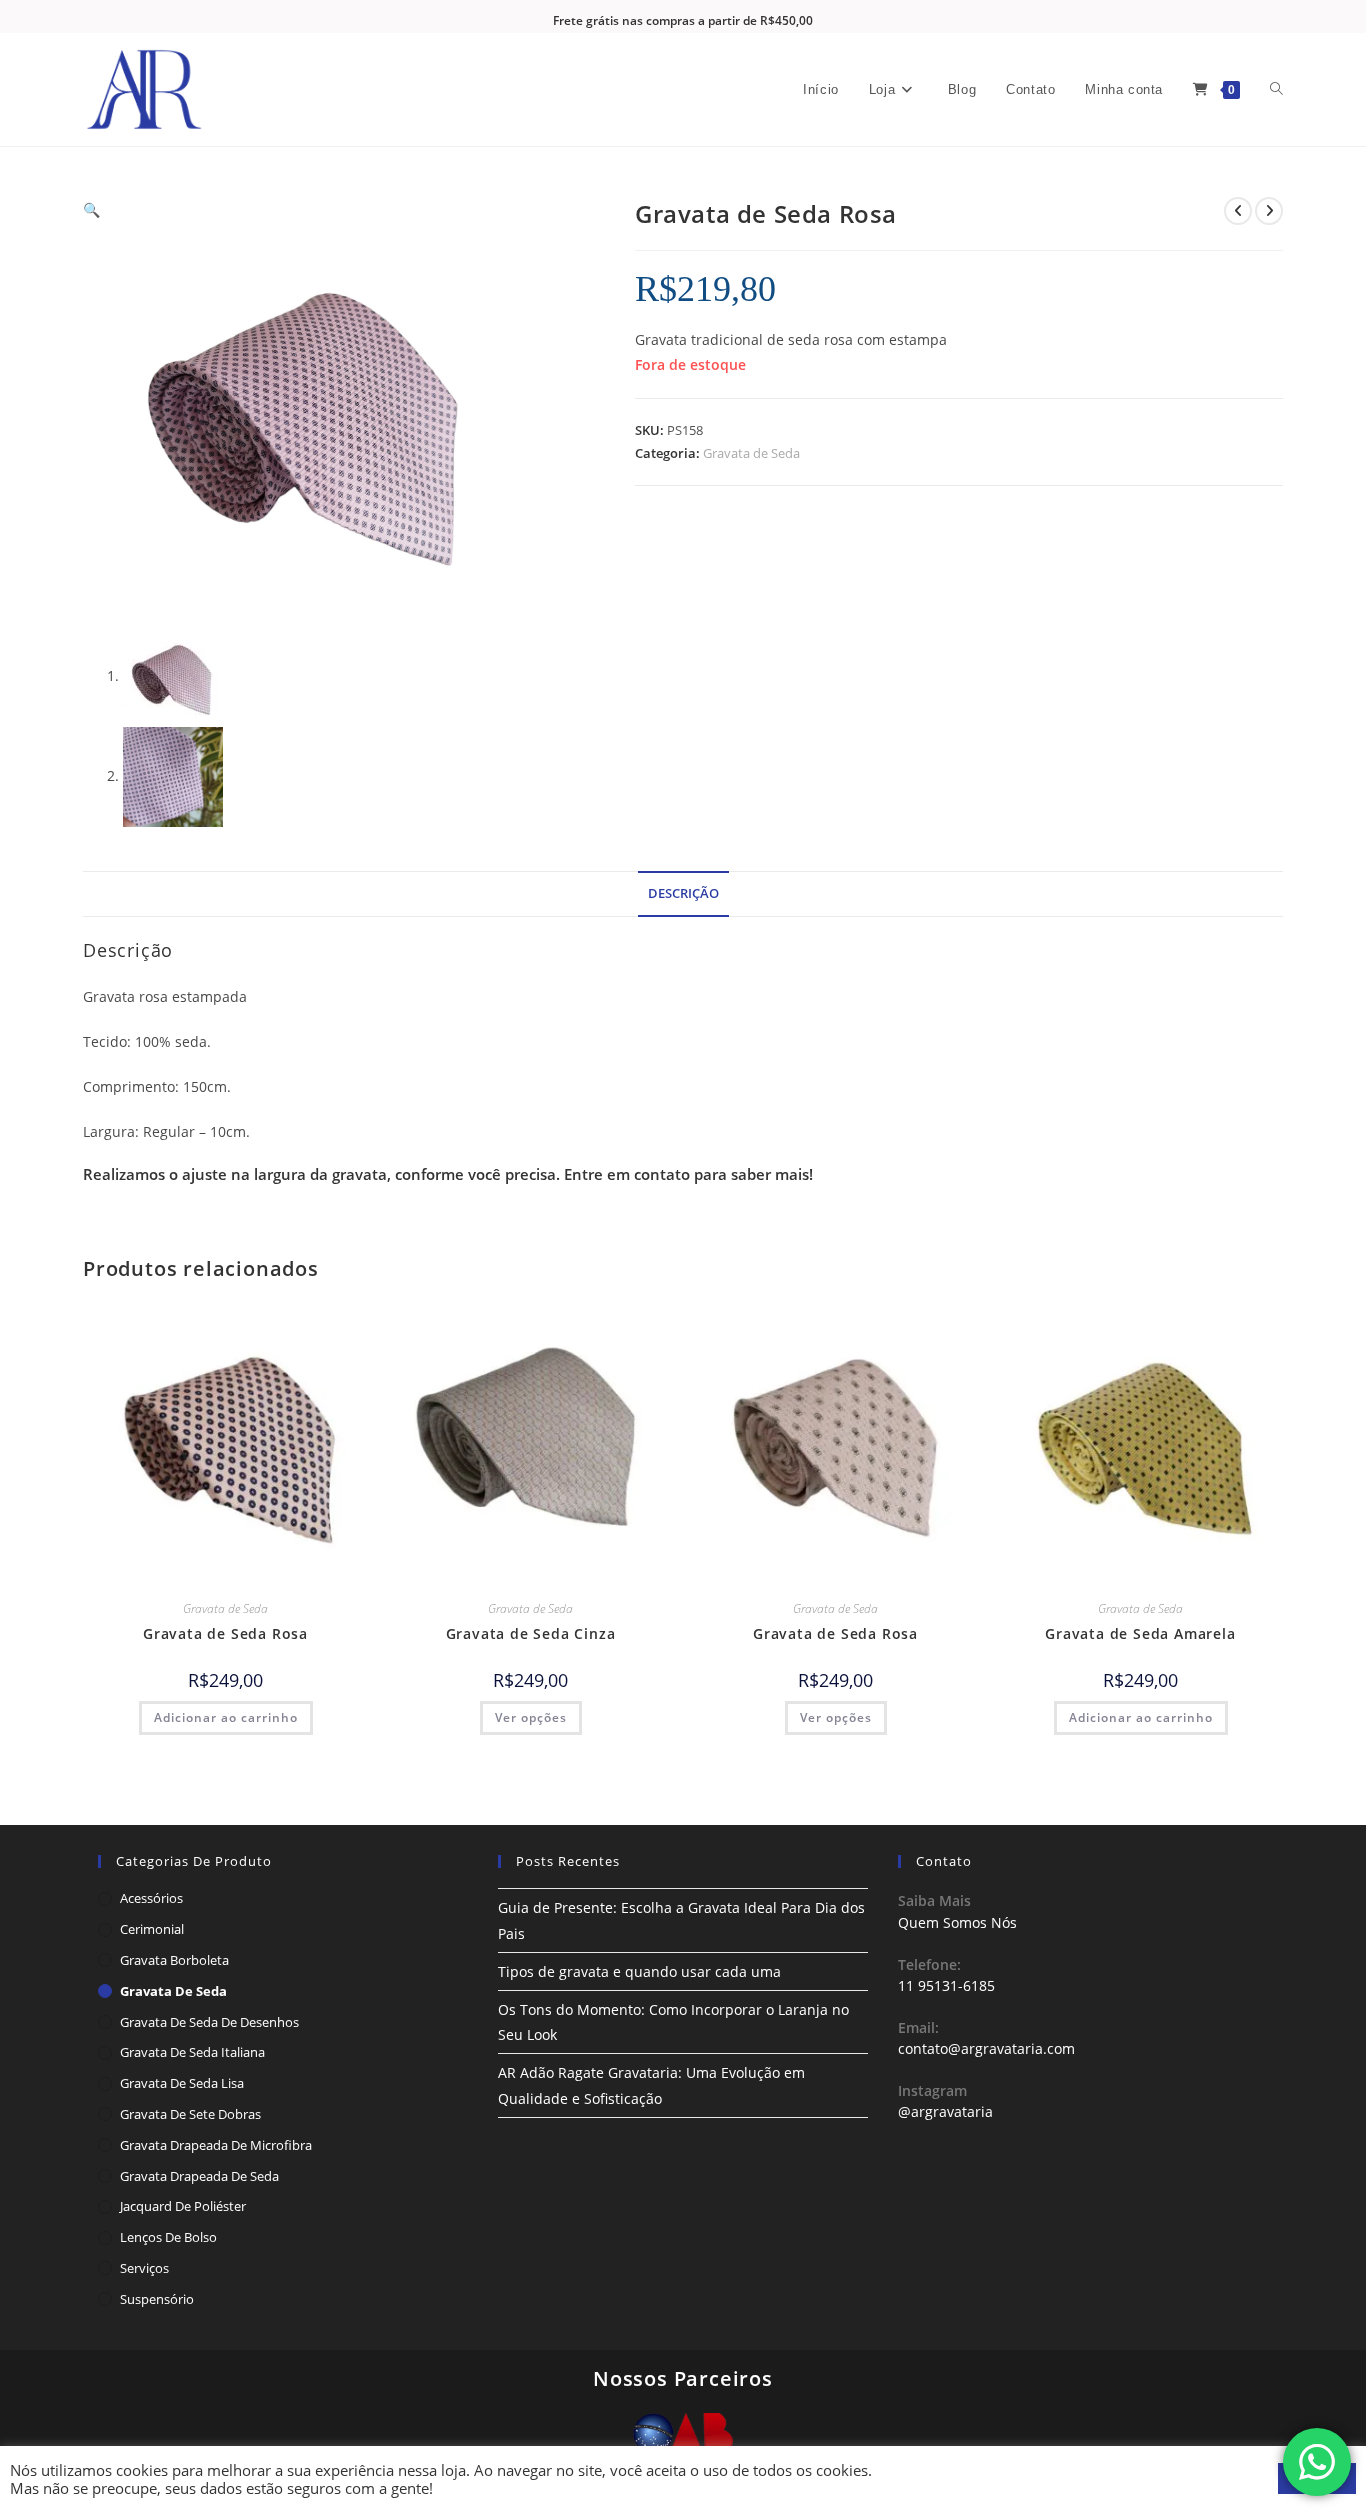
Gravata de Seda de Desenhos (209, 2022)
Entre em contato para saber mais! (688, 1174)
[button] (91, 209)
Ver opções (531, 1717)
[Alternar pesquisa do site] (1276, 90)
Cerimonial (152, 1929)
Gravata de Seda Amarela (1140, 1633)
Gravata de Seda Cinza (531, 1633)
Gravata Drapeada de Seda (199, 2176)
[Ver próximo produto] (1269, 211)
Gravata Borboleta (174, 1960)
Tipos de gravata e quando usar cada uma (639, 1971)
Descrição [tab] (683, 893)
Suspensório (157, 2299)
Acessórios (151, 1898)
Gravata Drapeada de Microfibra (216, 2145)
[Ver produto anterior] (1238, 211)
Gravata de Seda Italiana (192, 2052)
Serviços (144, 2268)
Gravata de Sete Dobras (190, 2114)
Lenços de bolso (168, 2237)
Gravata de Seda (751, 453)
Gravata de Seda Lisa (182, 2083)
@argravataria (945, 2111)
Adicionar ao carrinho (226, 1717)
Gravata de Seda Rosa (225, 1633)
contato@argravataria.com (986, 2048)
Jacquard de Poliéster (183, 2206)
